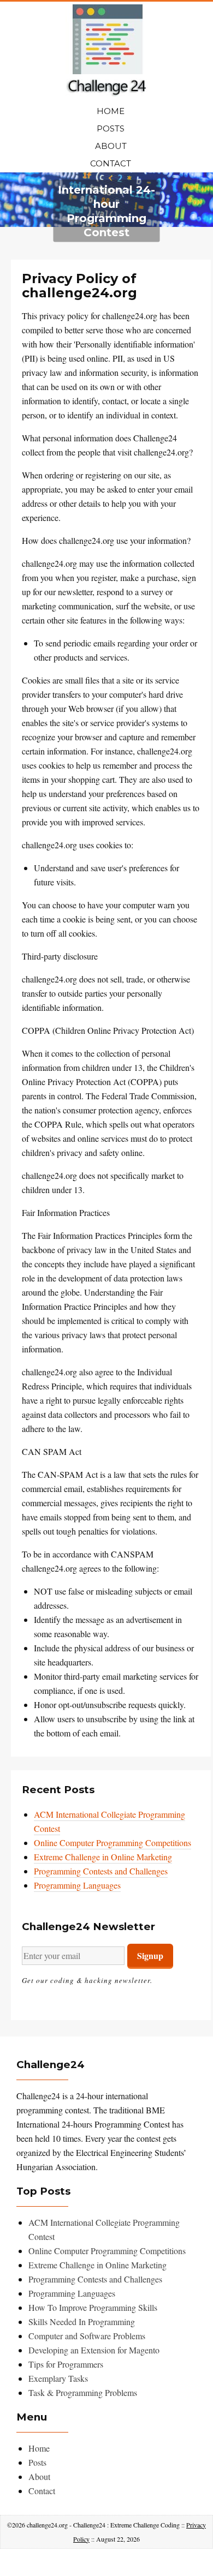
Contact (111, 163)
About (111, 146)
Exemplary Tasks (58, 2378)
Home (111, 111)
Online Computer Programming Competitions (113, 1843)
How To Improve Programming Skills (93, 2307)
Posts (111, 128)
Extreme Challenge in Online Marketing (103, 1857)
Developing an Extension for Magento (94, 2350)
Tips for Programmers (66, 2364)
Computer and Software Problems (87, 2336)
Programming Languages (77, 1885)
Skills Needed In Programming (82, 2322)
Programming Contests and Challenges (101, 1871)
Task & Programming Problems (83, 2392)
